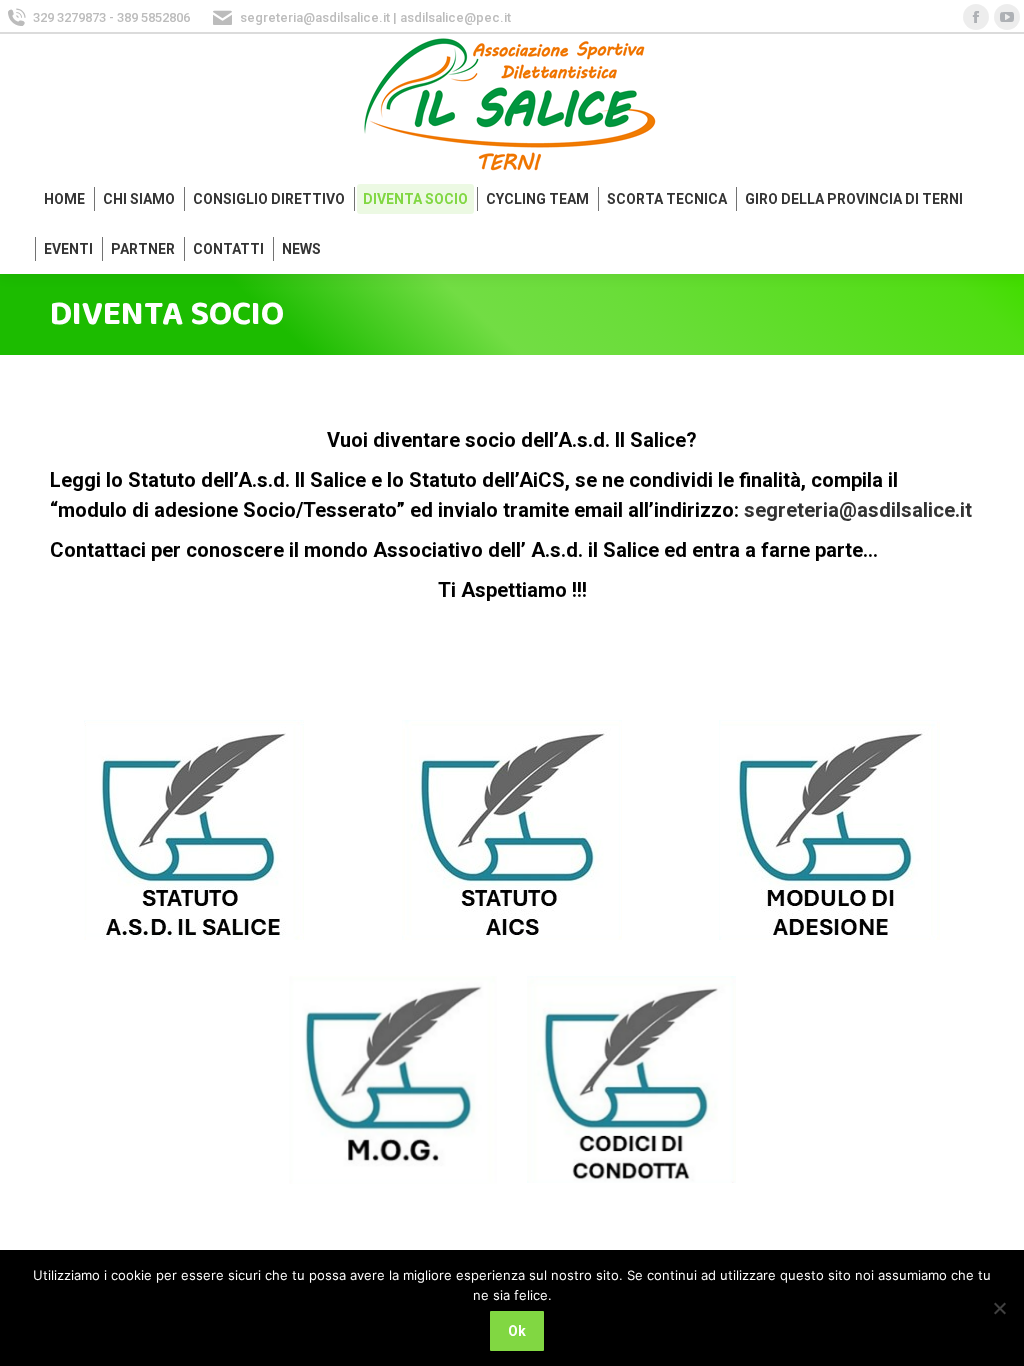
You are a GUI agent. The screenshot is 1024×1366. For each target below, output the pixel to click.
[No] (999, 1308)
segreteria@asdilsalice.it (858, 510)
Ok (517, 1331)
